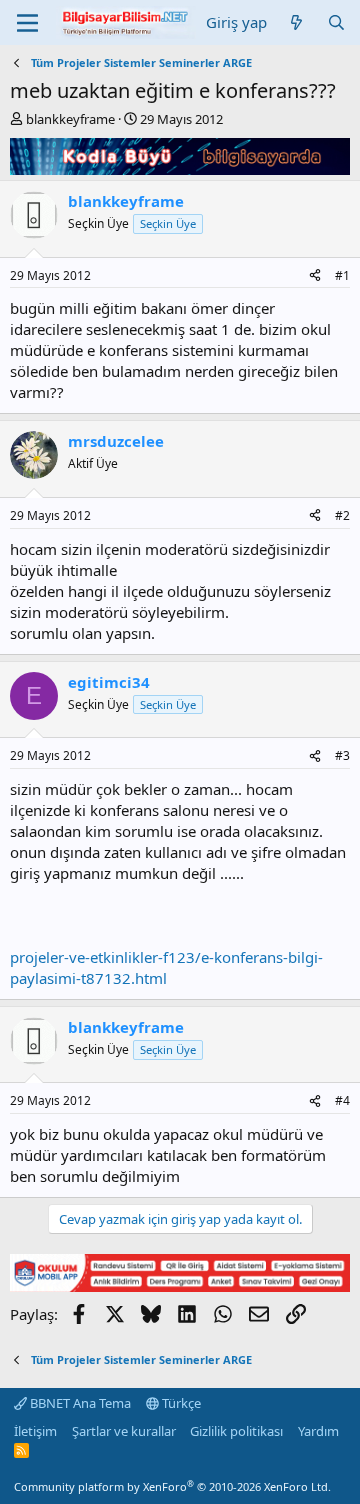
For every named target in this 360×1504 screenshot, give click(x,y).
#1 (342, 275)
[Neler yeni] (296, 22)
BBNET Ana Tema (79, 1403)
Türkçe (180, 1403)
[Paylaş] (315, 276)
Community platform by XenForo (172, 1486)
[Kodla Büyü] (180, 169)
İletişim (35, 1431)
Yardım (318, 1431)
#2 (342, 515)
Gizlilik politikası (236, 1431)
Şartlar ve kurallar (124, 1431)
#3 (342, 755)
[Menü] (27, 23)
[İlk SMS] (180, 1286)
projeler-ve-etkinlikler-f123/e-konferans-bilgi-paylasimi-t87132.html (166, 967)
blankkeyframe (70, 119)
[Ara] (336, 22)
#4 (342, 1100)
